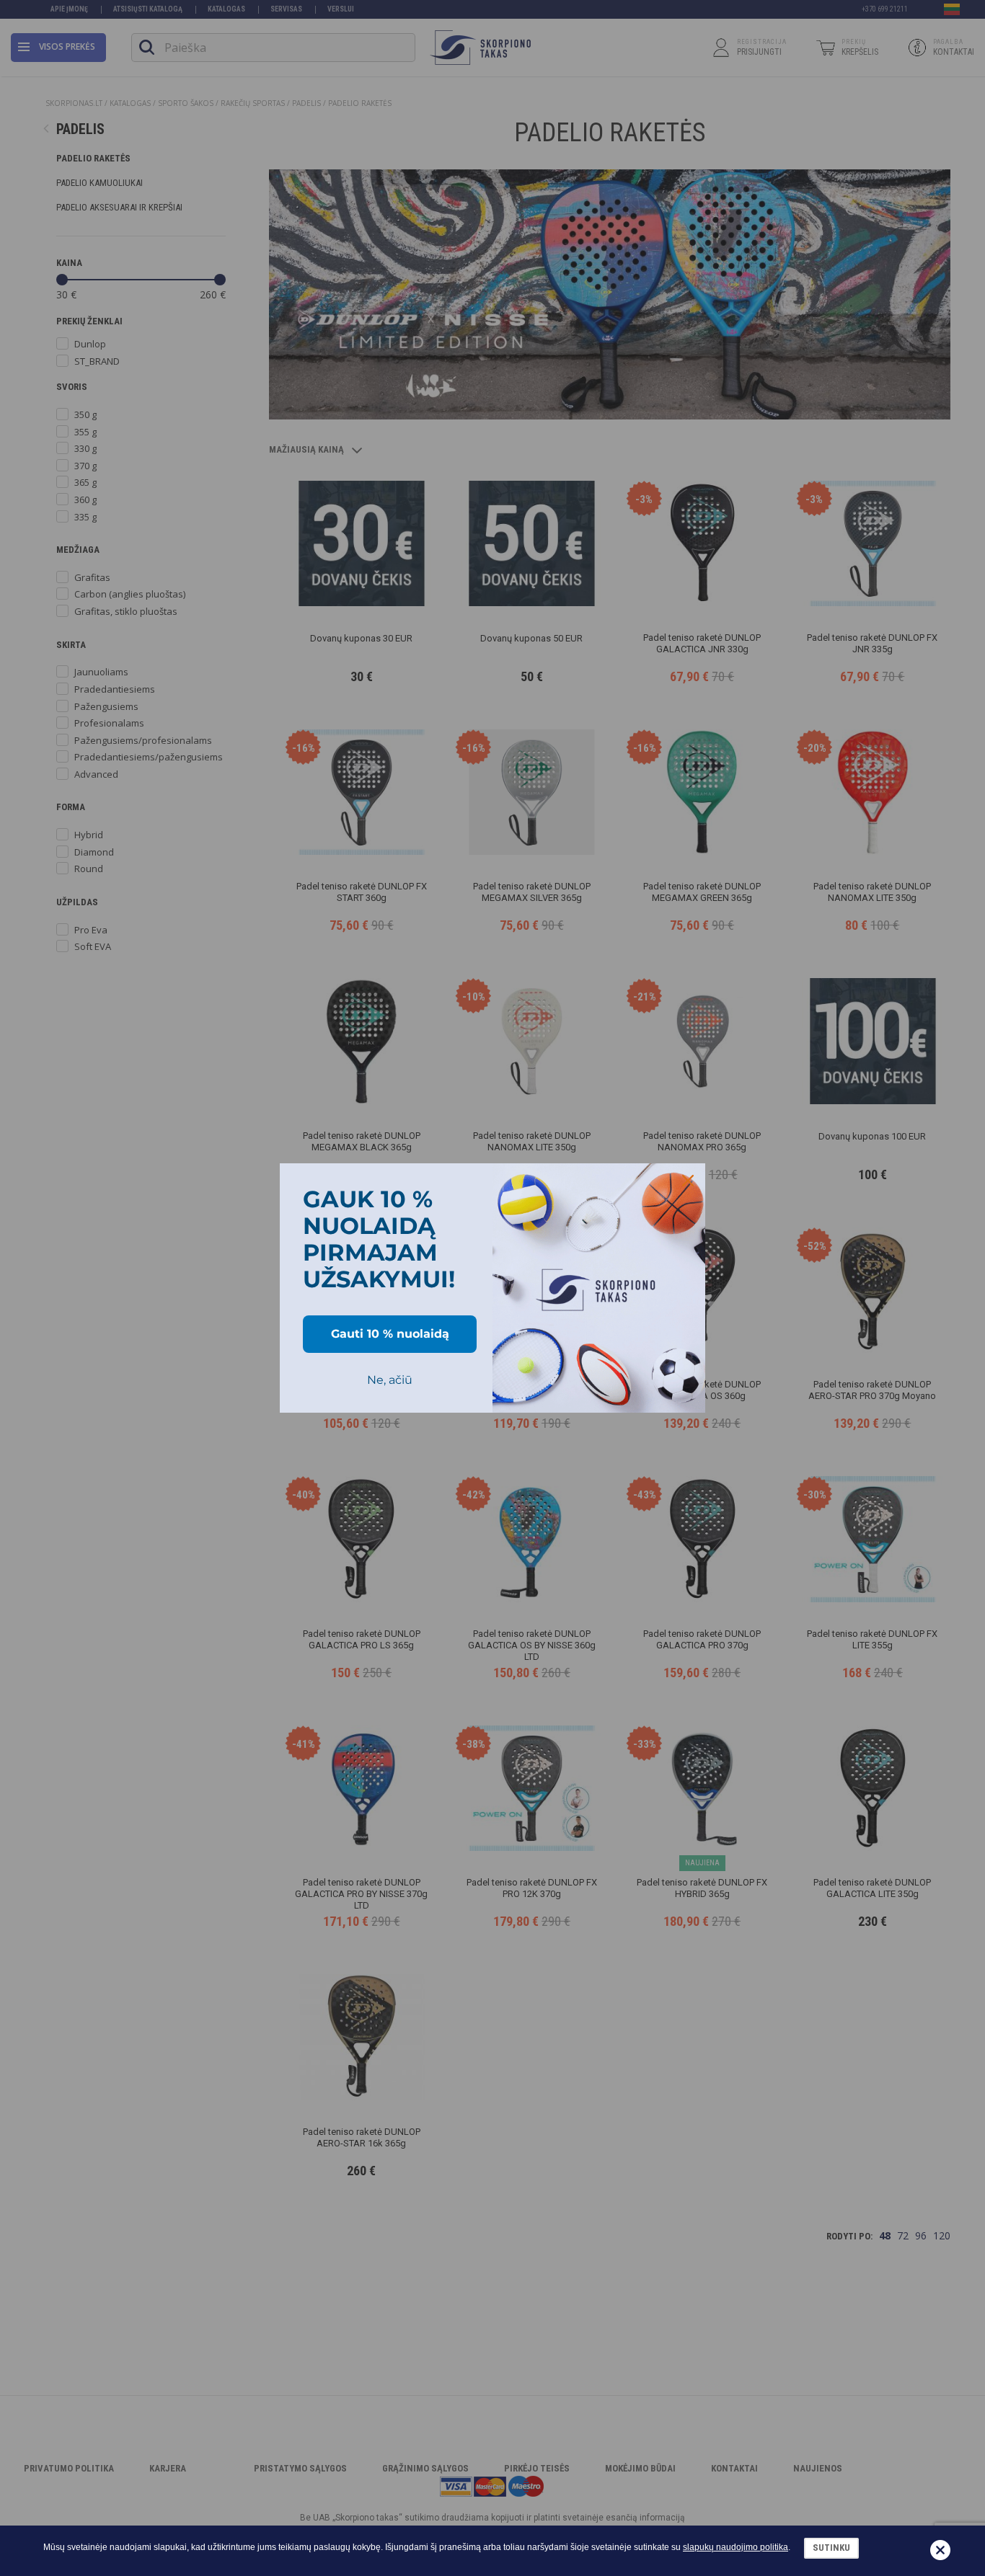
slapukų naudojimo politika (736, 2547)
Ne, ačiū (390, 1380)
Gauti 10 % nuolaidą (390, 1334)
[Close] (688, 1181)
